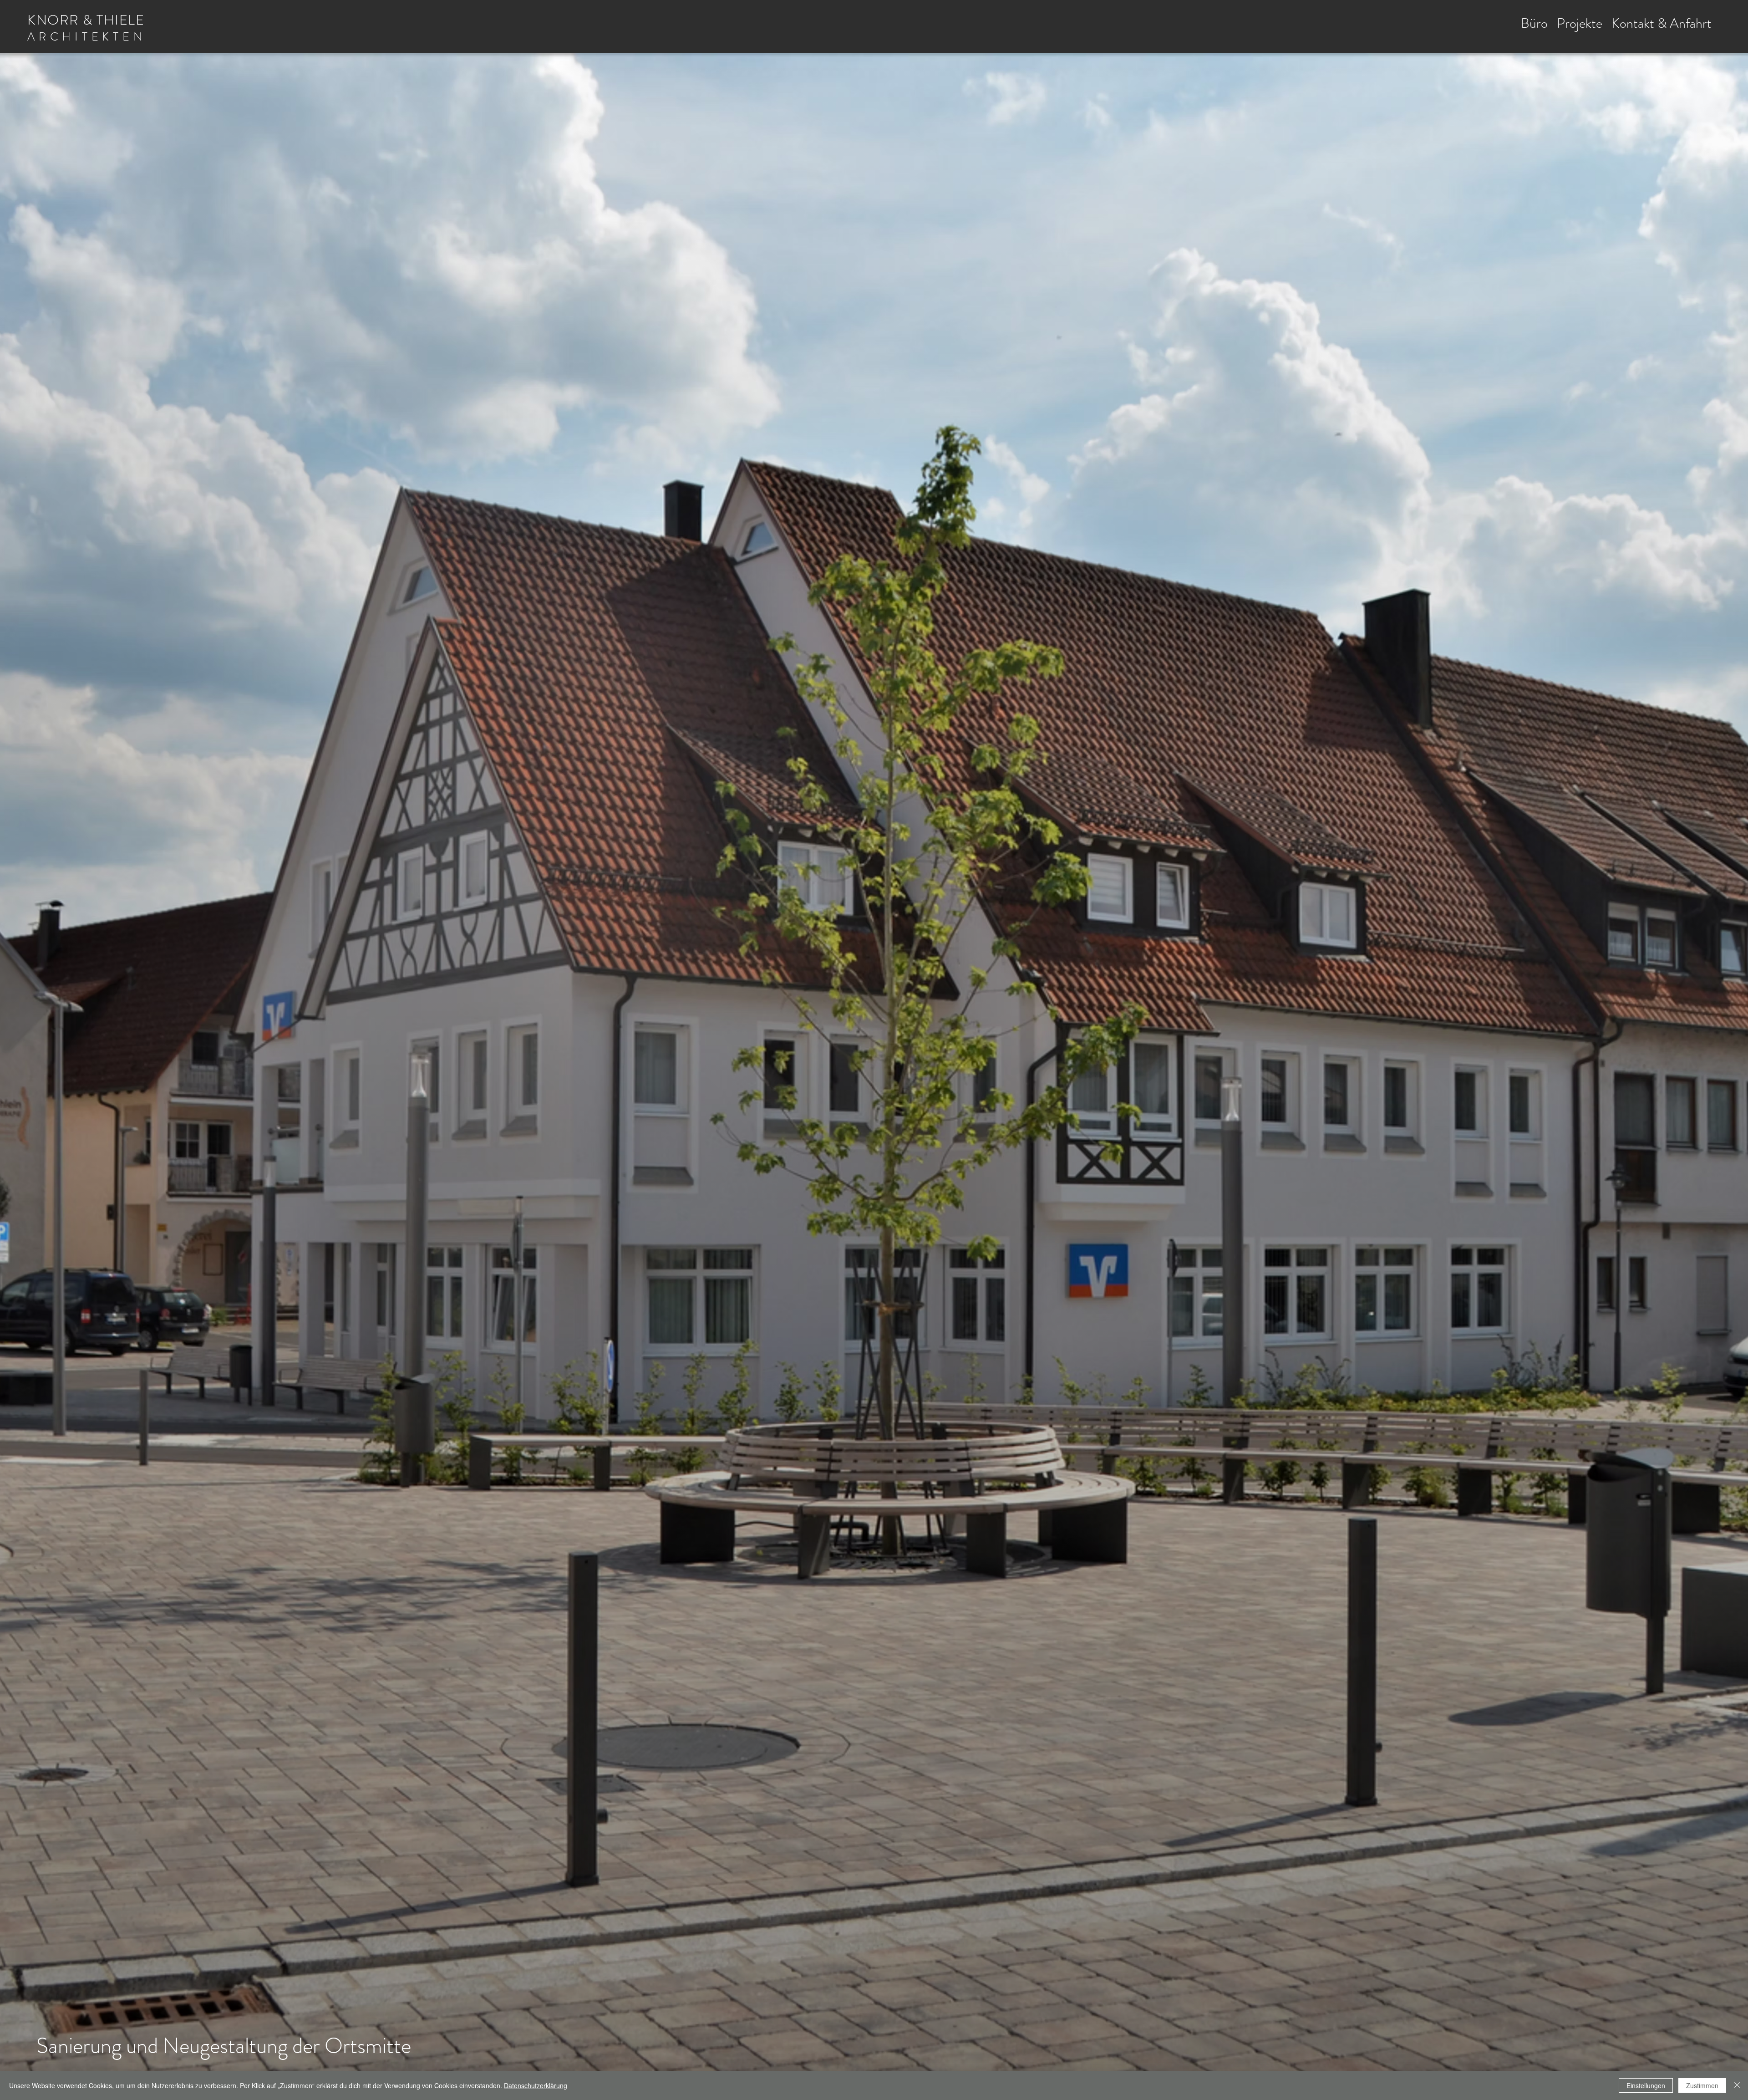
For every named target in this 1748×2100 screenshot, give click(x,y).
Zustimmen (1702, 2085)
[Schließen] (1737, 2085)
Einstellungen (1646, 2085)
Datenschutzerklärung (536, 2085)
